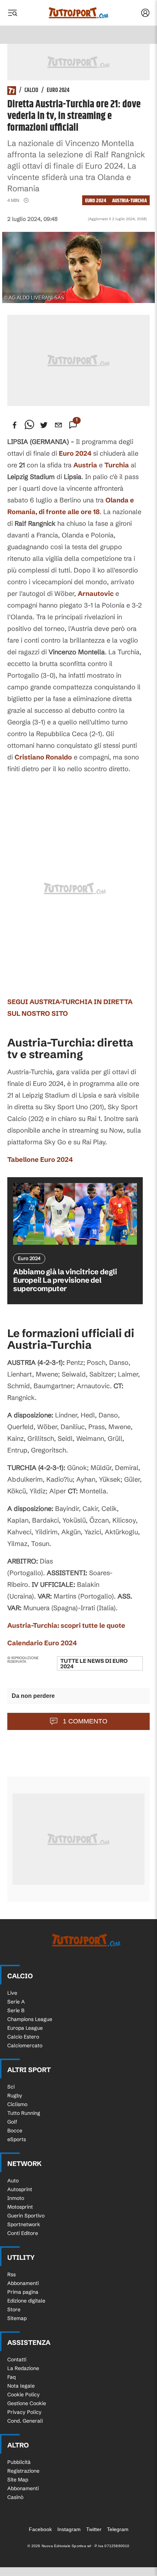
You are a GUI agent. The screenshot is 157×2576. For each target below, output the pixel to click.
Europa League (25, 2028)
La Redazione (23, 2368)
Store (14, 2309)
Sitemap (17, 2318)
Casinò (15, 2497)
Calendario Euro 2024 (42, 1643)
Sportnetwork (24, 2224)
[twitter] (44, 425)
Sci (11, 2087)
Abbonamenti (23, 2283)
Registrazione (23, 2471)
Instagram (69, 2529)
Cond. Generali (25, 2421)
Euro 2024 (58, 91)
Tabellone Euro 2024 (40, 1159)
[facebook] (15, 425)
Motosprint (20, 2207)
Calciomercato (25, 2045)
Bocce (15, 2131)
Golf (12, 2122)
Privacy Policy (24, 2412)
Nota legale (21, 2386)
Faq (12, 2377)
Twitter (94, 2529)
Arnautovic (96, 594)
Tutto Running (24, 2113)
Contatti (17, 2359)
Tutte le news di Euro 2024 (94, 1664)
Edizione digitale (26, 2301)
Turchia (117, 465)
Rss (12, 2274)
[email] (58, 425)
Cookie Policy (24, 2395)
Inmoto (16, 2198)
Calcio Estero (23, 2037)
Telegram (118, 2529)
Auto (13, 2181)
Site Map (18, 2480)
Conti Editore (23, 2233)
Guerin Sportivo (26, 2216)
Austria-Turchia (129, 201)
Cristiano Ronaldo (43, 757)
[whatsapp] (29, 425)
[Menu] (12, 13)
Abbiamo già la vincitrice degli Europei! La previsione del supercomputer (65, 1280)
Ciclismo (17, 2104)
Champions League (30, 2019)
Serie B (16, 2010)
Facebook (40, 2529)
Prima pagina (23, 2292)
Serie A (16, 2002)
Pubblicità (19, 2462)
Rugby (15, 2095)
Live (12, 1993)
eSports (17, 2139)
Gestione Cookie (27, 2403)
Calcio (31, 91)
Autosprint (20, 2189)
